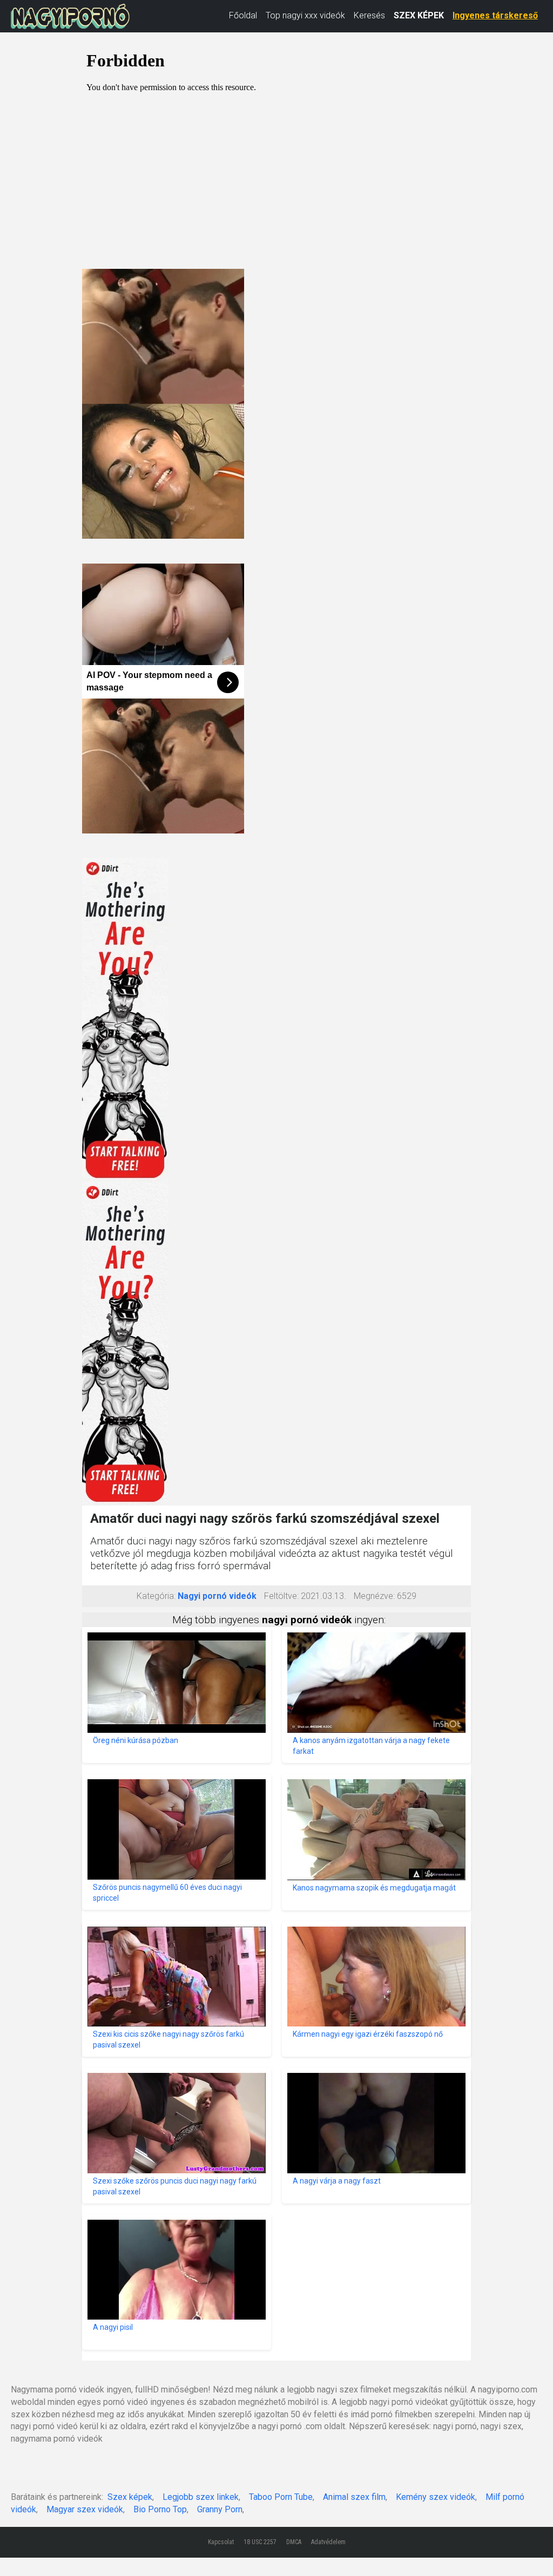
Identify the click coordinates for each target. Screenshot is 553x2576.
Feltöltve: (281, 1596)
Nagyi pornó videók (217, 1596)
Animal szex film (354, 2497)
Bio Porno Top (160, 2509)
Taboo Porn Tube (281, 2497)
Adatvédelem (328, 2542)
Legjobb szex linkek (201, 2497)
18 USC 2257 (260, 2542)
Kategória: (156, 1596)
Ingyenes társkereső (495, 15)
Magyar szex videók (85, 2509)
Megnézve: (374, 1596)
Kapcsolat (221, 2542)
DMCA (294, 2542)
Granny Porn (220, 2509)
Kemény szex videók (436, 2497)
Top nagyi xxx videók (305, 15)
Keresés (369, 15)
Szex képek (130, 2497)
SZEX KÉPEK (419, 15)
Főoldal (243, 15)
